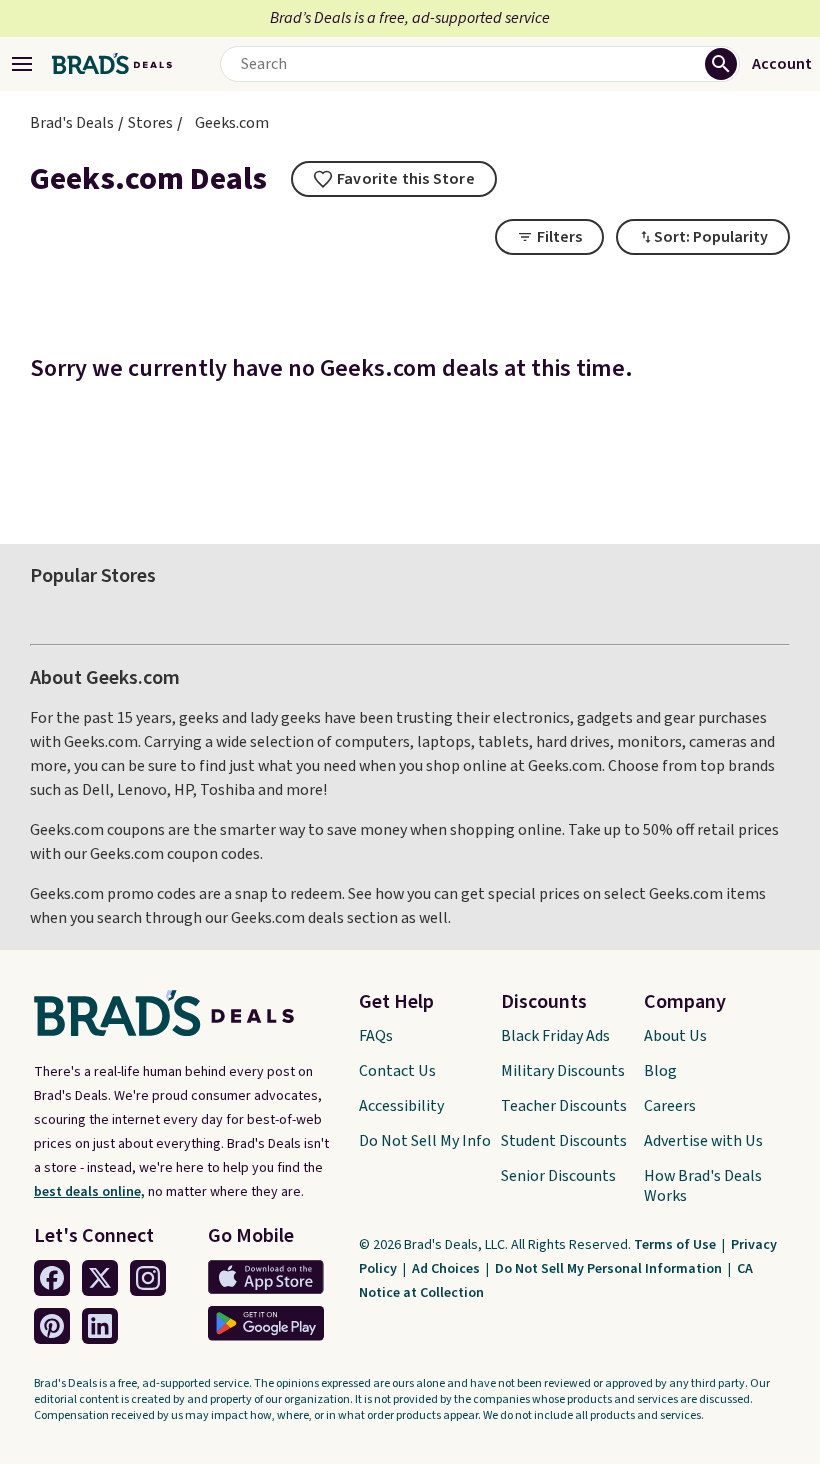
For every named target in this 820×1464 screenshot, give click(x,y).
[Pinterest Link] (52, 1326)
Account (782, 64)
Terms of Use (676, 1245)
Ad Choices (447, 1269)
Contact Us (397, 1071)
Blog (660, 1071)
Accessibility (401, 1106)
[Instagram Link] (148, 1278)
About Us (675, 1036)
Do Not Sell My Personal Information (610, 1269)
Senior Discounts (558, 1176)
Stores (150, 123)
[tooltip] (394, 179)
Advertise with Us (703, 1141)
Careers (670, 1106)
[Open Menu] (22, 64)
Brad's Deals (72, 123)
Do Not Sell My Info (425, 1141)
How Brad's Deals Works (703, 1186)
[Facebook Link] (52, 1278)
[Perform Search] (721, 64)
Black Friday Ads (555, 1036)
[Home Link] (112, 64)
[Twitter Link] (100, 1278)
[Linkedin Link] (100, 1326)
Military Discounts (563, 1071)
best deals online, (89, 1192)
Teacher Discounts (564, 1106)
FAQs (376, 1036)
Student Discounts (564, 1141)
